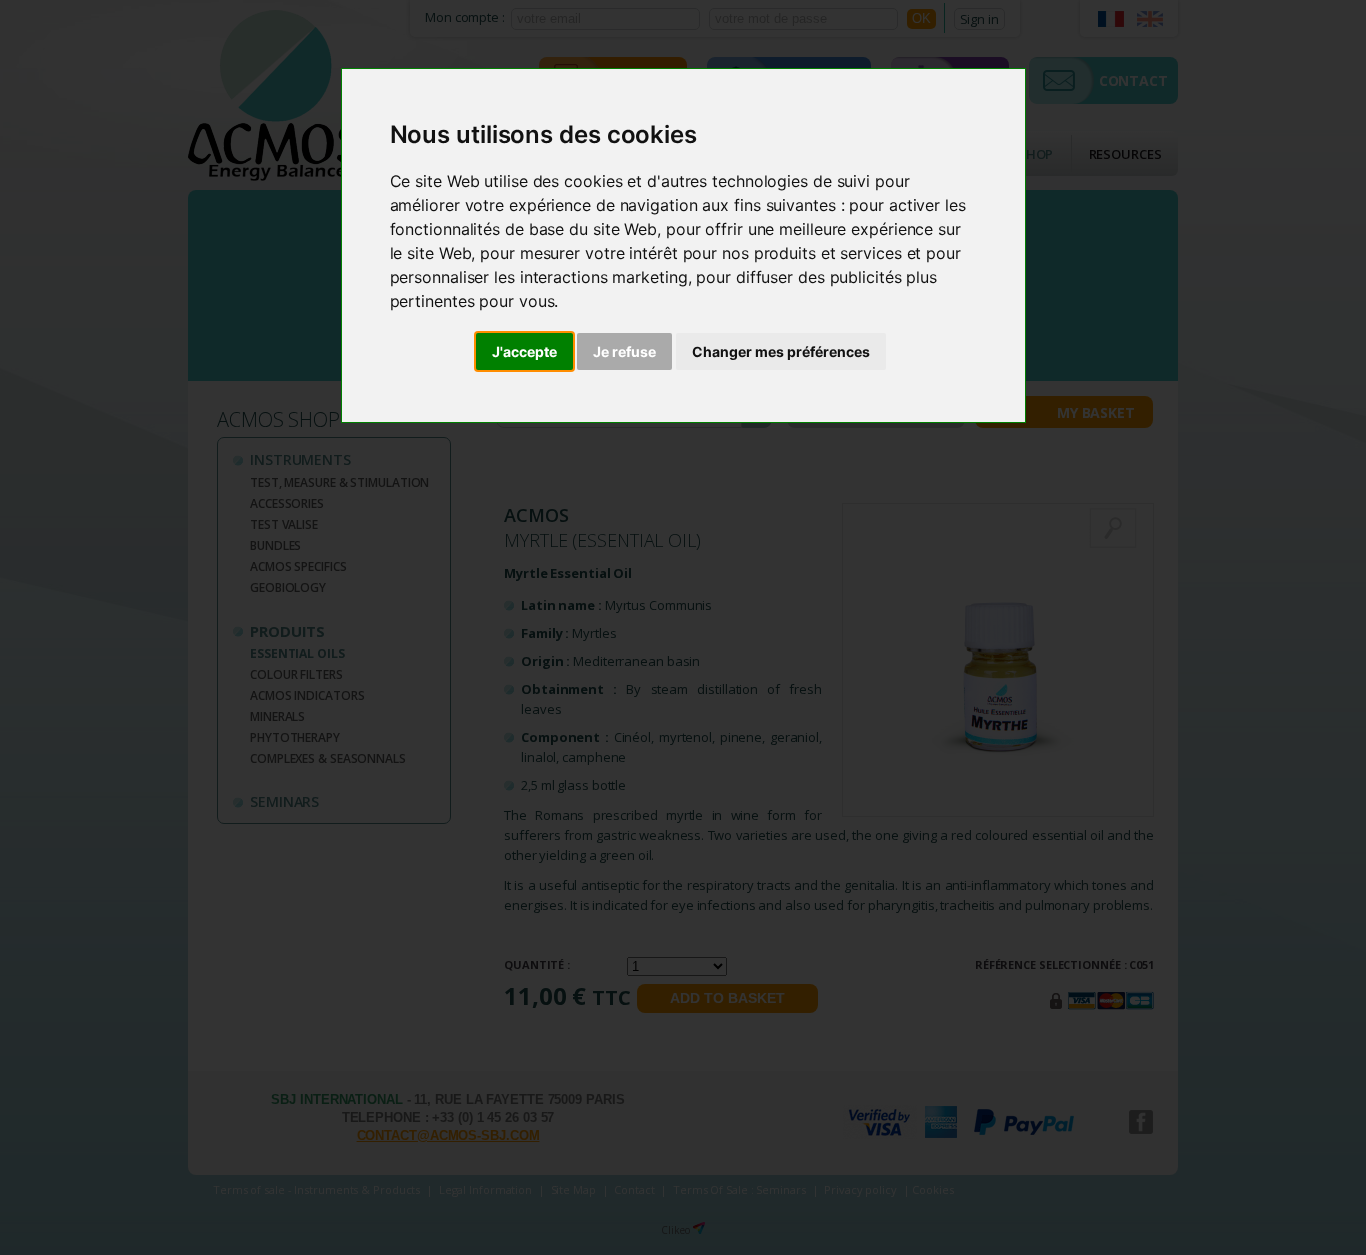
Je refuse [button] (624, 351)
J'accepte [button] (524, 351)
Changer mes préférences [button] (781, 351)
